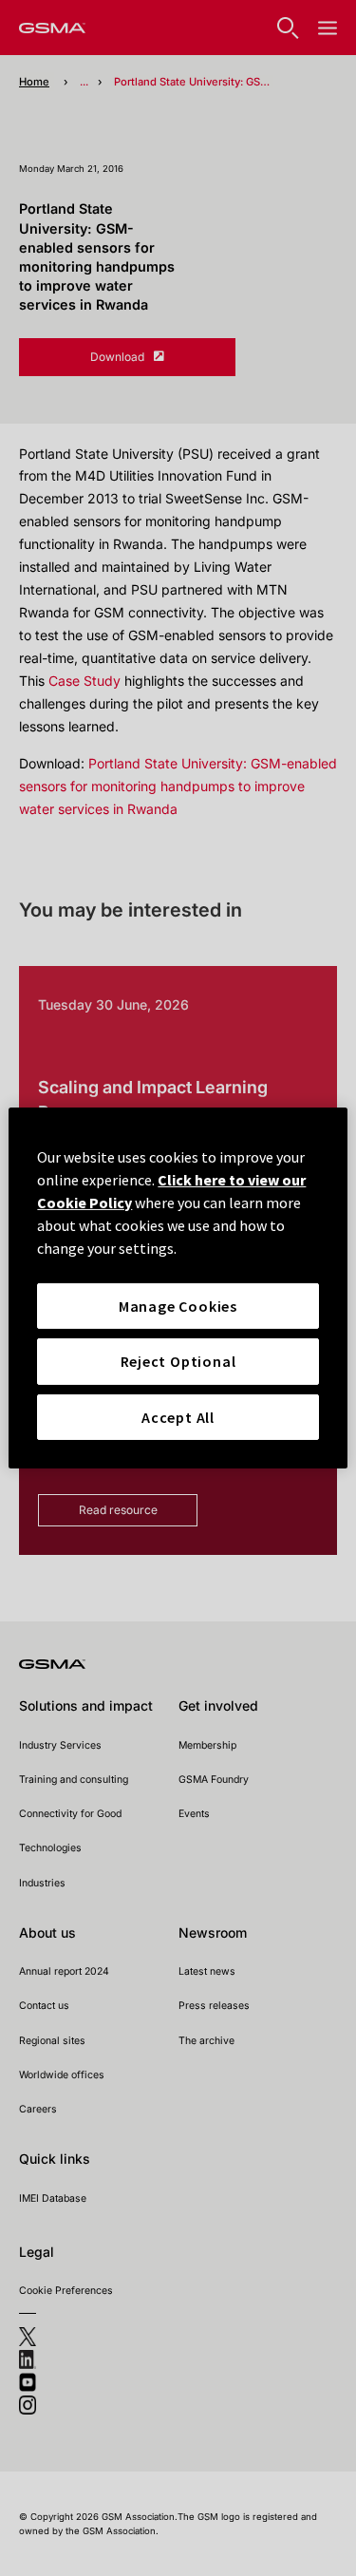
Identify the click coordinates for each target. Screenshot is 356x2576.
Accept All (178, 1417)
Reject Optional (178, 1361)
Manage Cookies (178, 1306)
